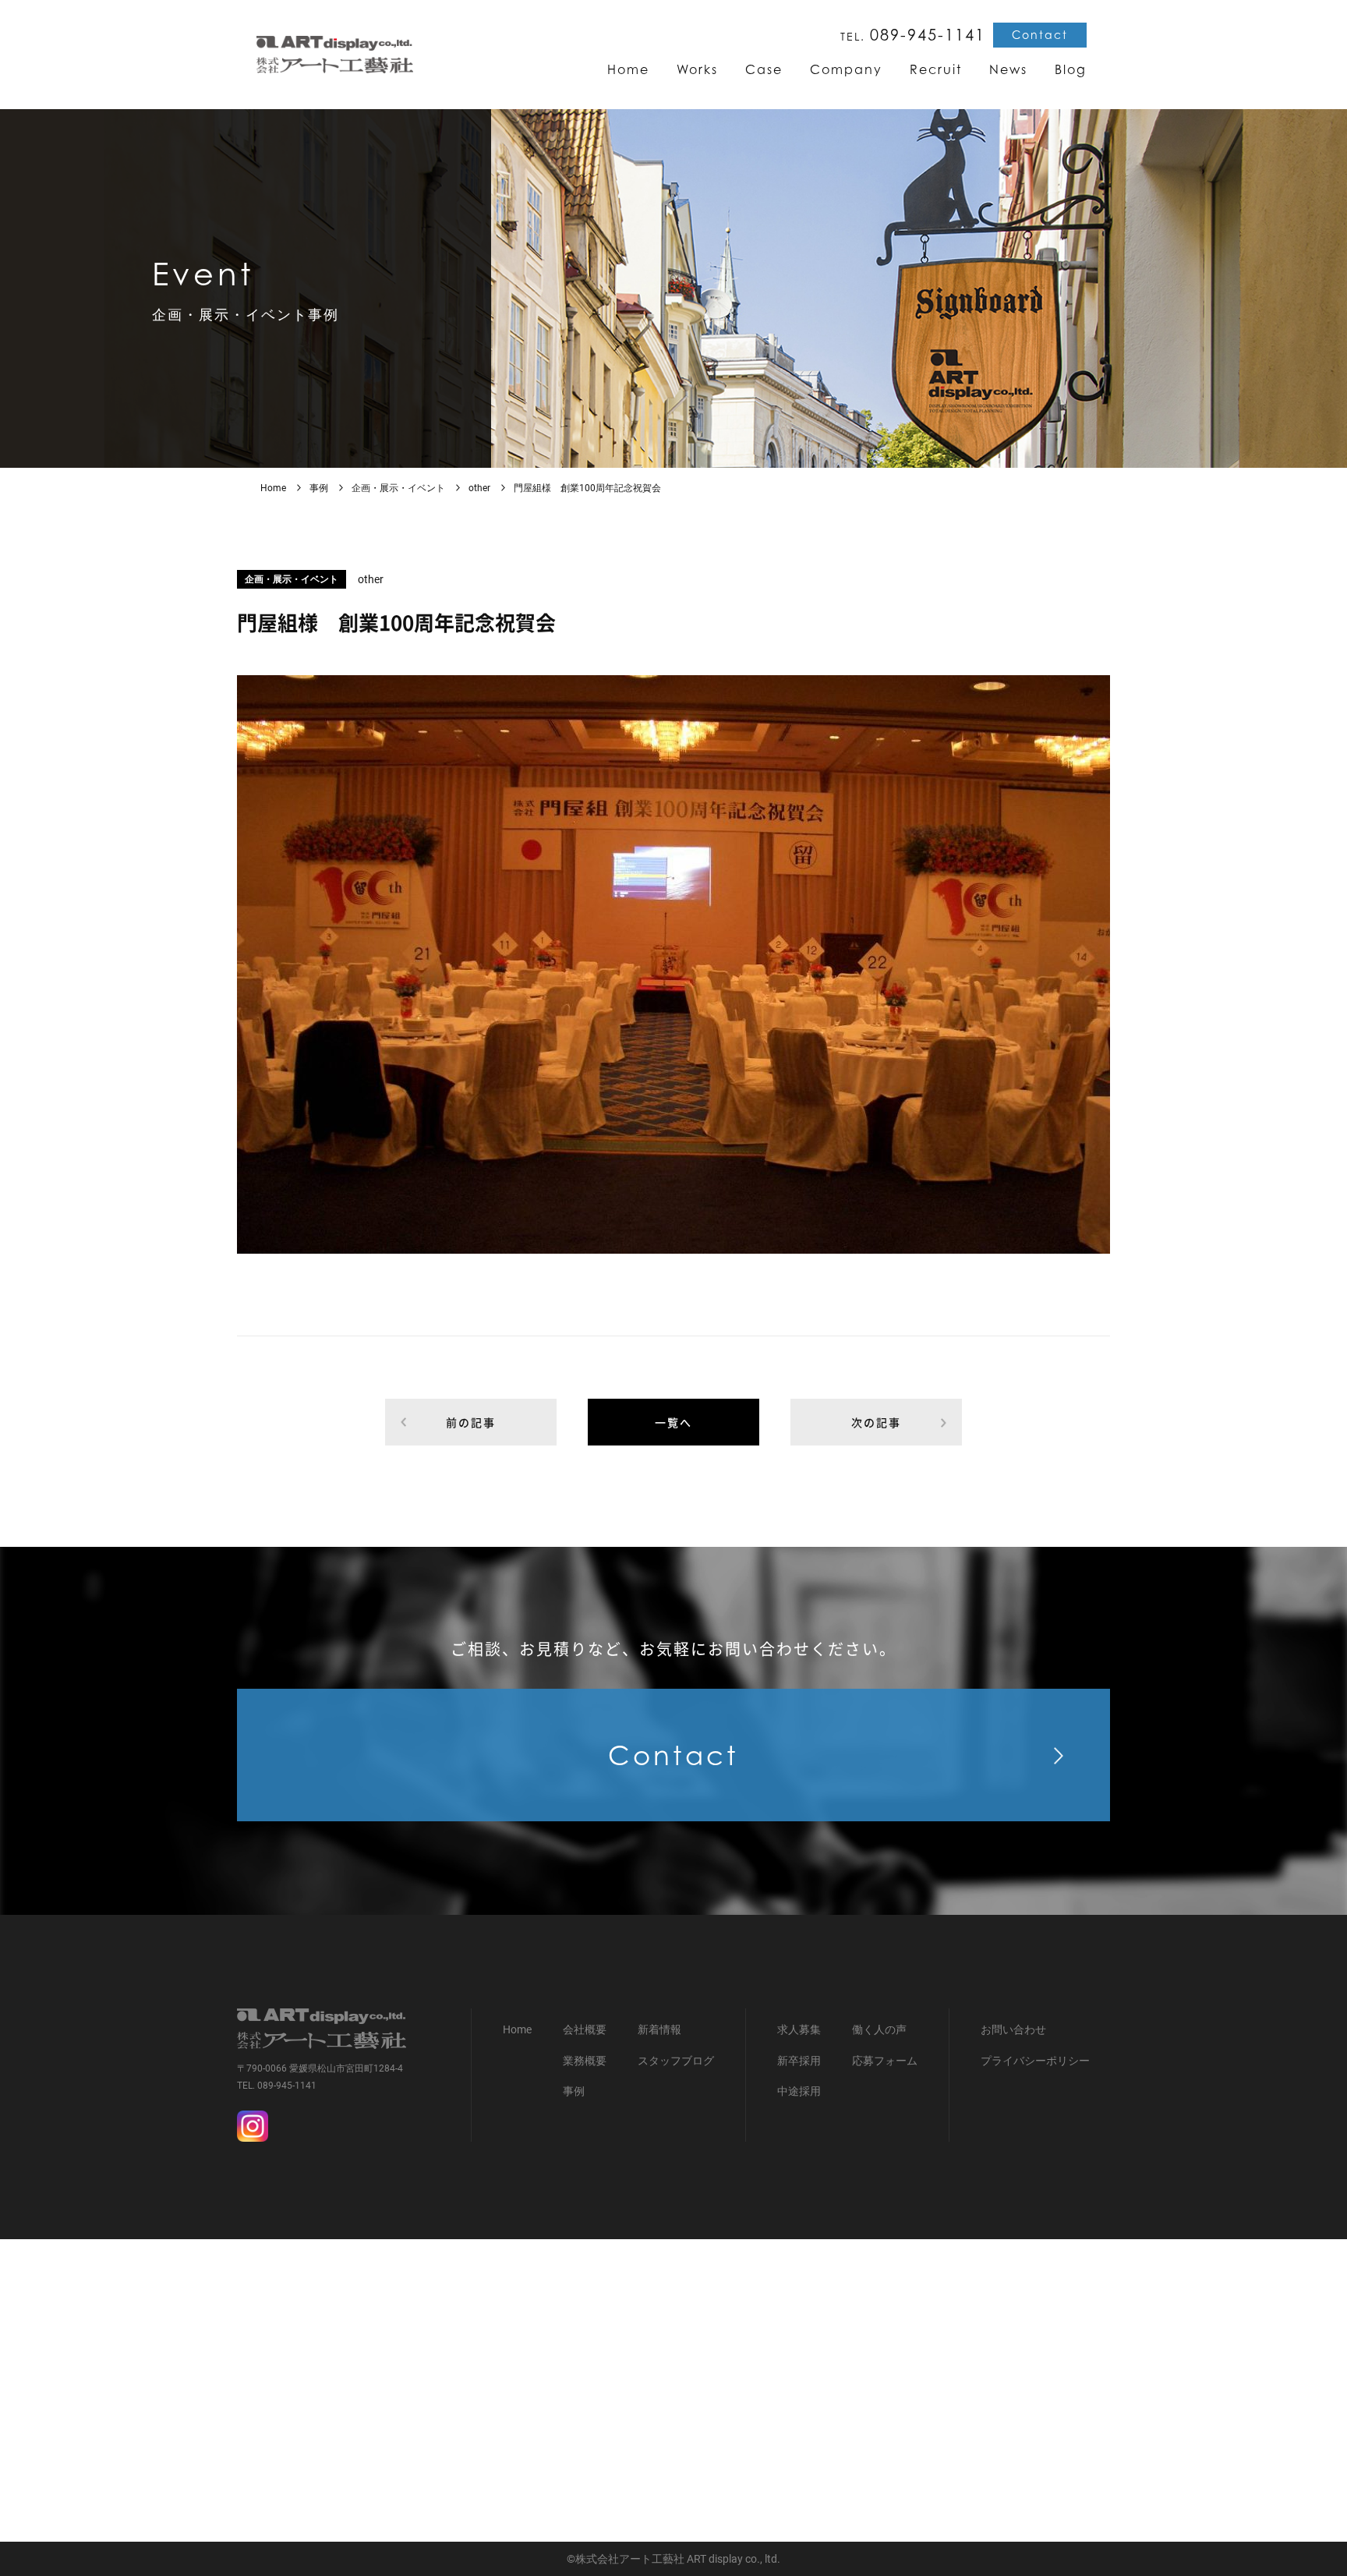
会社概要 (585, 2029)
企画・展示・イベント (398, 488)
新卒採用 (799, 2061)
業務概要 (585, 2061)
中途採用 (799, 2091)
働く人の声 (879, 2029)
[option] (673, 964)
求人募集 (799, 2029)
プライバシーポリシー (1035, 2061)
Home (273, 488)
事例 (319, 488)
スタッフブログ (676, 2061)
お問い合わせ (1013, 2029)
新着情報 (659, 2029)
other (479, 488)
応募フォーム (885, 2061)
